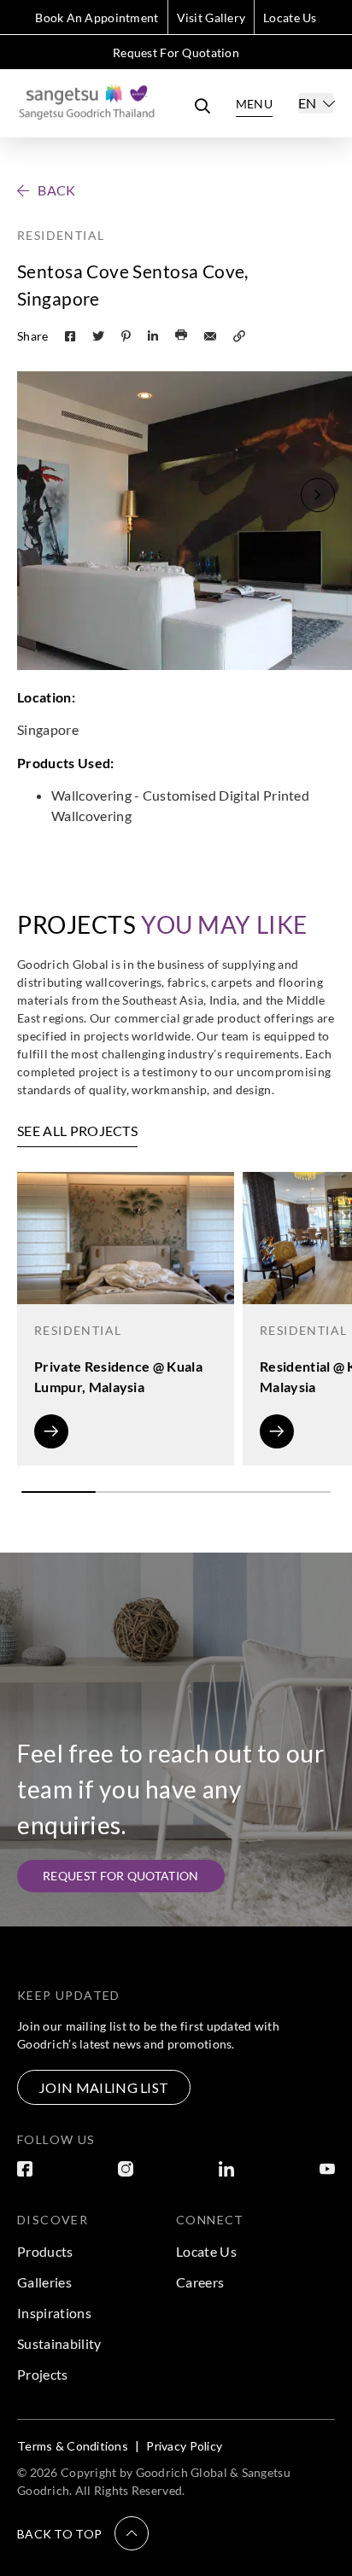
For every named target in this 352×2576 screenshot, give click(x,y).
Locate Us (290, 17)
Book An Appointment (97, 17)
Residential (61, 235)
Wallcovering (91, 795)
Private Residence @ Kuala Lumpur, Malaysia (118, 1376)
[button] (318, 495)
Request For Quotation (176, 52)
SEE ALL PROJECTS (77, 1131)
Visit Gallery (211, 17)
